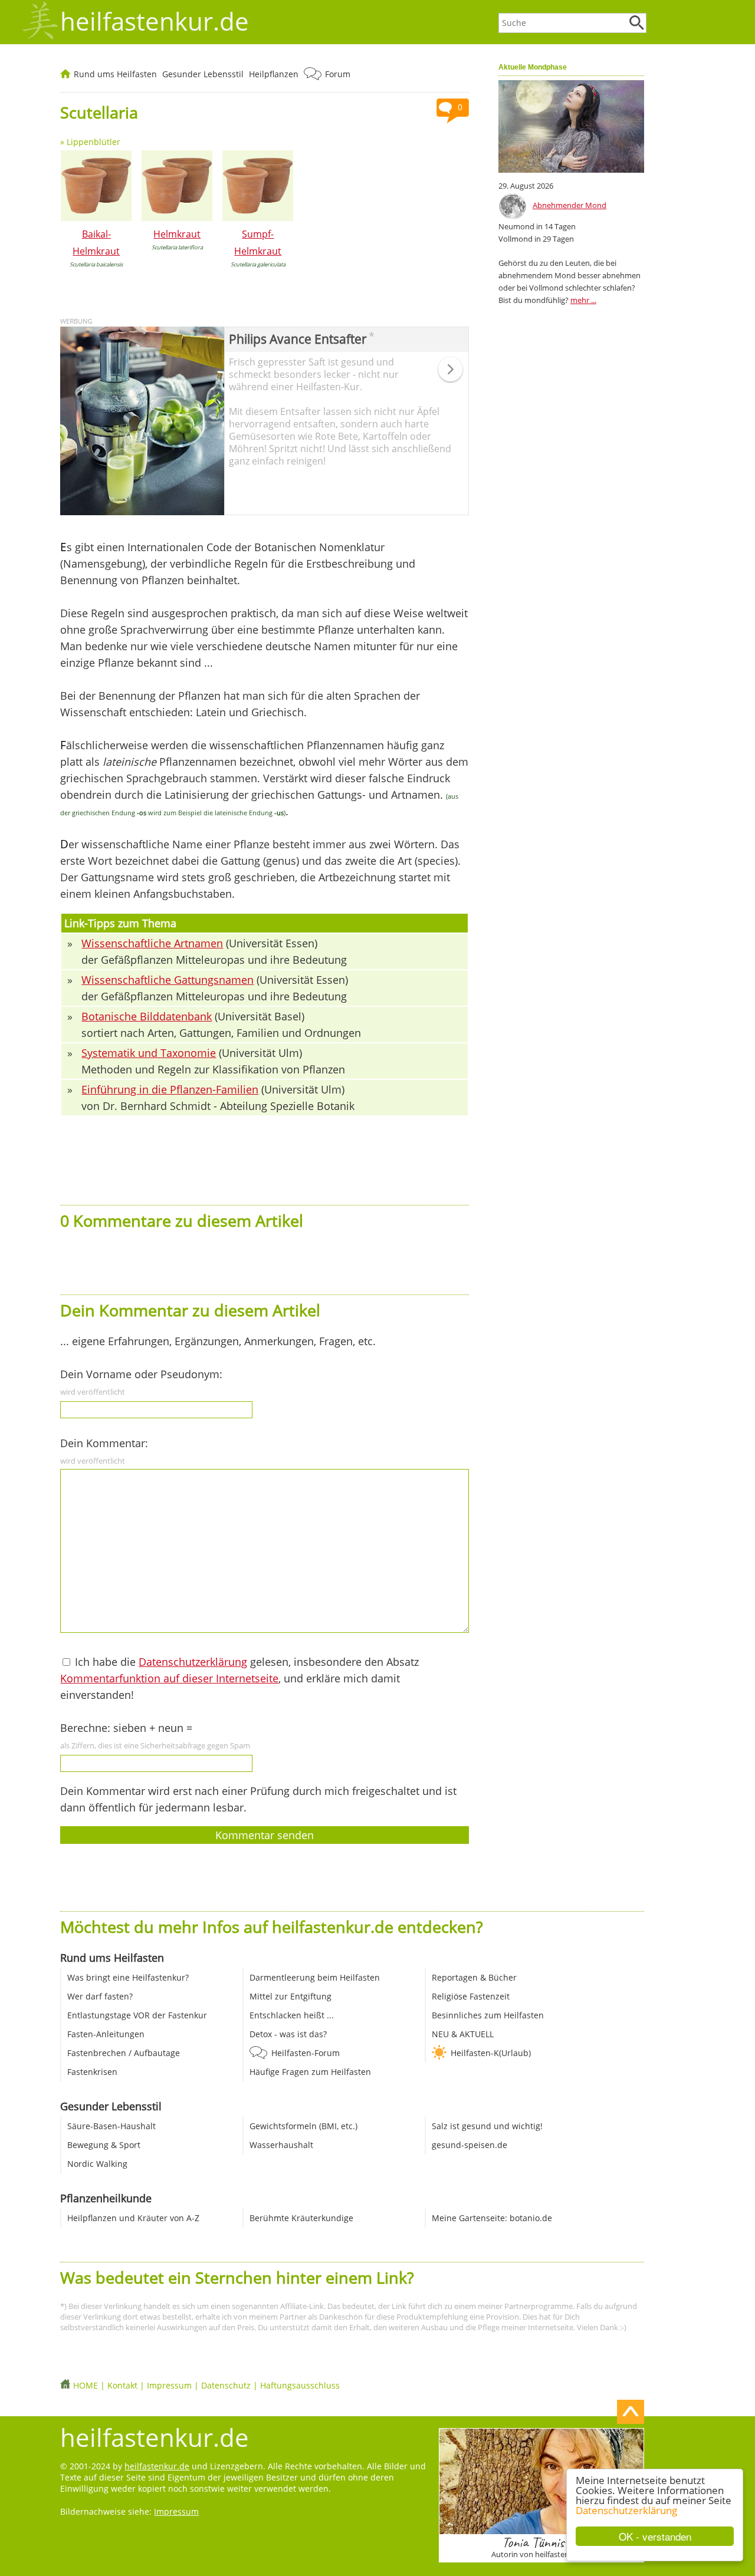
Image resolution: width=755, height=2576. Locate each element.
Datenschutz (226, 2385)
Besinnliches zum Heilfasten (488, 2015)
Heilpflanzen (274, 74)
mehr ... (583, 300)
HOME (86, 2385)
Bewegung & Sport (104, 2145)
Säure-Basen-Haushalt (111, 2126)
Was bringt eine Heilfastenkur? (128, 1977)
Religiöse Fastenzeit (471, 1996)
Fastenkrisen (92, 2072)
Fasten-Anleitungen (106, 2034)
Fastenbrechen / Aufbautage (124, 2053)
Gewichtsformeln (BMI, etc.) (303, 2126)
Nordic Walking (97, 2164)
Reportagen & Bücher (474, 1977)
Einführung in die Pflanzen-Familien (170, 1089)
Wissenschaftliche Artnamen (152, 943)
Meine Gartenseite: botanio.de (492, 2218)
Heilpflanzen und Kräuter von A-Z (133, 2218)
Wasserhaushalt (281, 2145)
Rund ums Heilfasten (115, 74)
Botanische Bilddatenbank (147, 1016)
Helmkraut (177, 234)
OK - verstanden (655, 2536)
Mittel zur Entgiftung (290, 1996)
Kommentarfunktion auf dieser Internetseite (169, 1678)
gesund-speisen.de (470, 2145)
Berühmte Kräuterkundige (301, 2218)
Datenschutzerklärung (626, 2510)
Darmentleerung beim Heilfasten (315, 1977)
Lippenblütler (93, 142)
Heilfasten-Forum (306, 2053)
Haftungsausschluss (300, 2385)
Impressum (169, 2385)
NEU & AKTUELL (463, 2034)
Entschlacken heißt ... (292, 2015)
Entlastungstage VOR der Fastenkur (137, 2015)
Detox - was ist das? (288, 2034)
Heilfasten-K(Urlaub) (491, 2053)
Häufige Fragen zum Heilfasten (310, 2072)
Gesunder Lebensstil (203, 74)
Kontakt (122, 2385)
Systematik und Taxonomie (149, 1053)
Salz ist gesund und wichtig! (487, 2126)
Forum (338, 74)
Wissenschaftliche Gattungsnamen (168, 980)
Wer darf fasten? (100, 1996)
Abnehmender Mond (569, 205)
